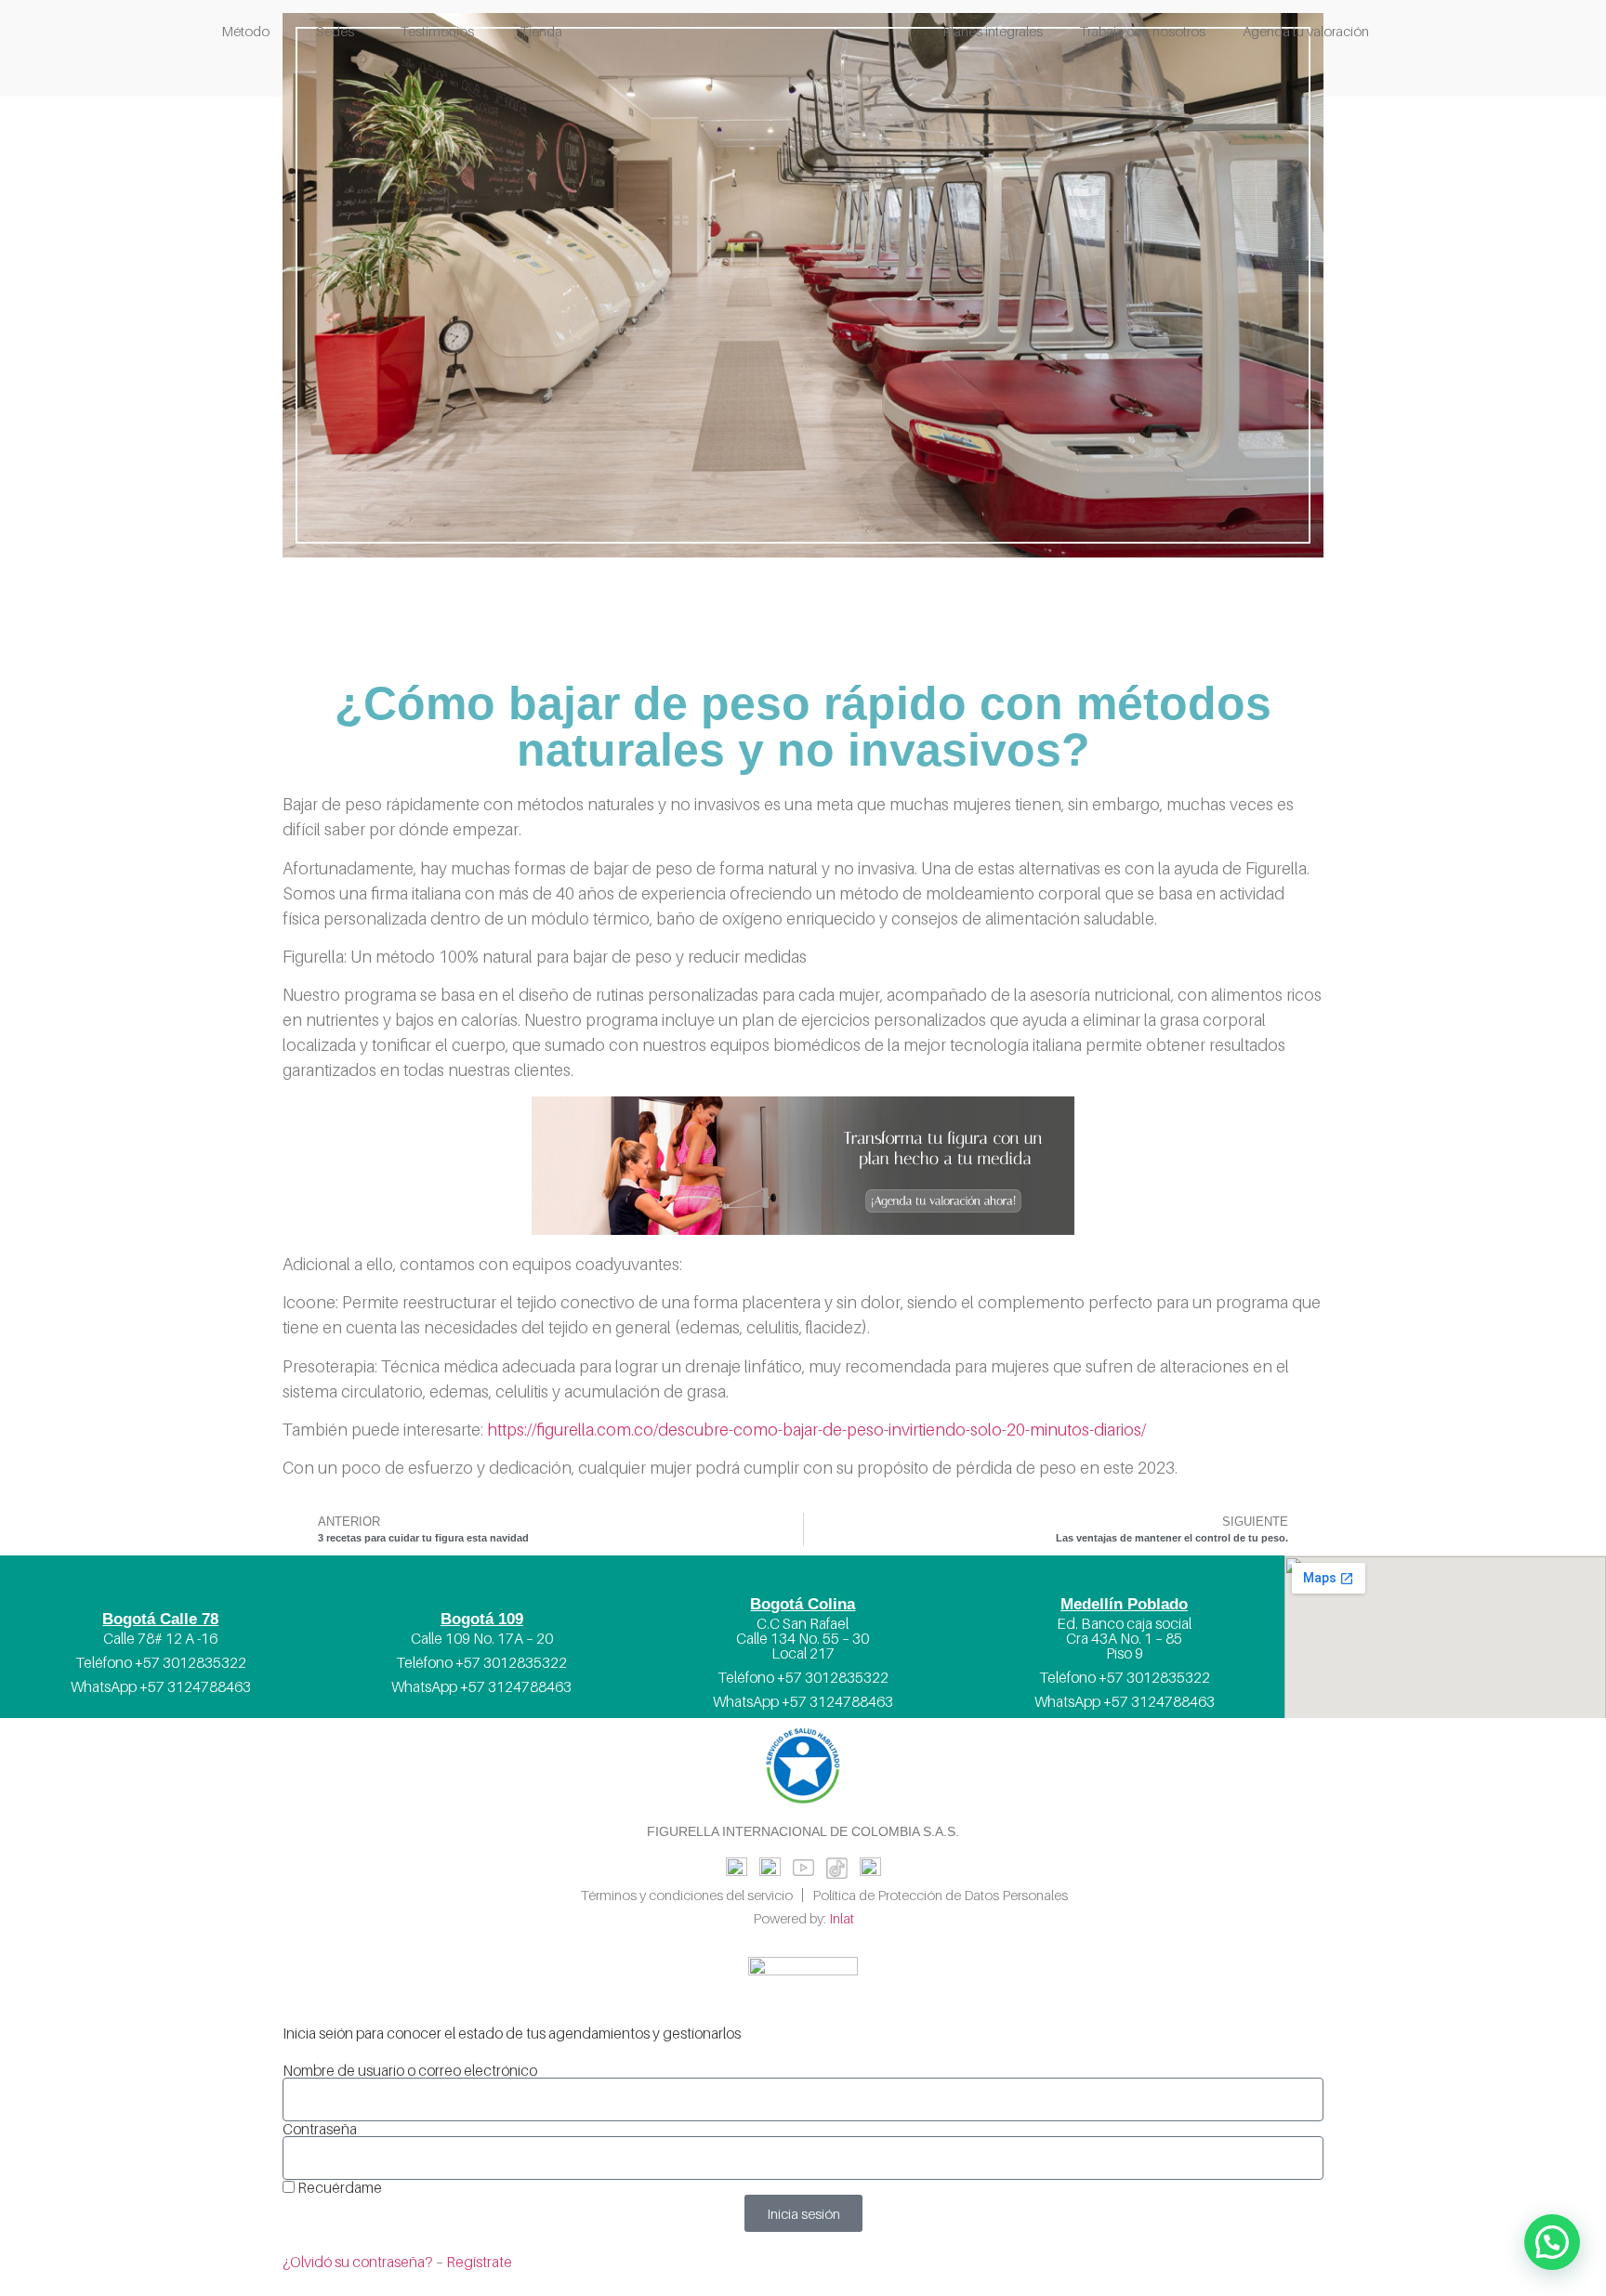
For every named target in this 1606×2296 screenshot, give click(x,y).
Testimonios (437, 31)
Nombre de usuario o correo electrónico (410, 2070)
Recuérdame (338, 2187)
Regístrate (479, 2262)
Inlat (842, 1918)
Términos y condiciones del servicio (687, 1895)
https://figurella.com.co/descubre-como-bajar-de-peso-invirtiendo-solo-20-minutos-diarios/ (816, 1430)
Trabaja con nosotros (1143, 31)
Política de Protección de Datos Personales (940, 1895)
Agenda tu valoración (1306, 31)
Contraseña (320, 2129)
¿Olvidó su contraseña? (358, 2262)
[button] (1552, 2242)
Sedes (335, 31)
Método (245, 31)
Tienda (541, 31)
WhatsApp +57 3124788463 (161, 1686)
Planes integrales (993, 31)
